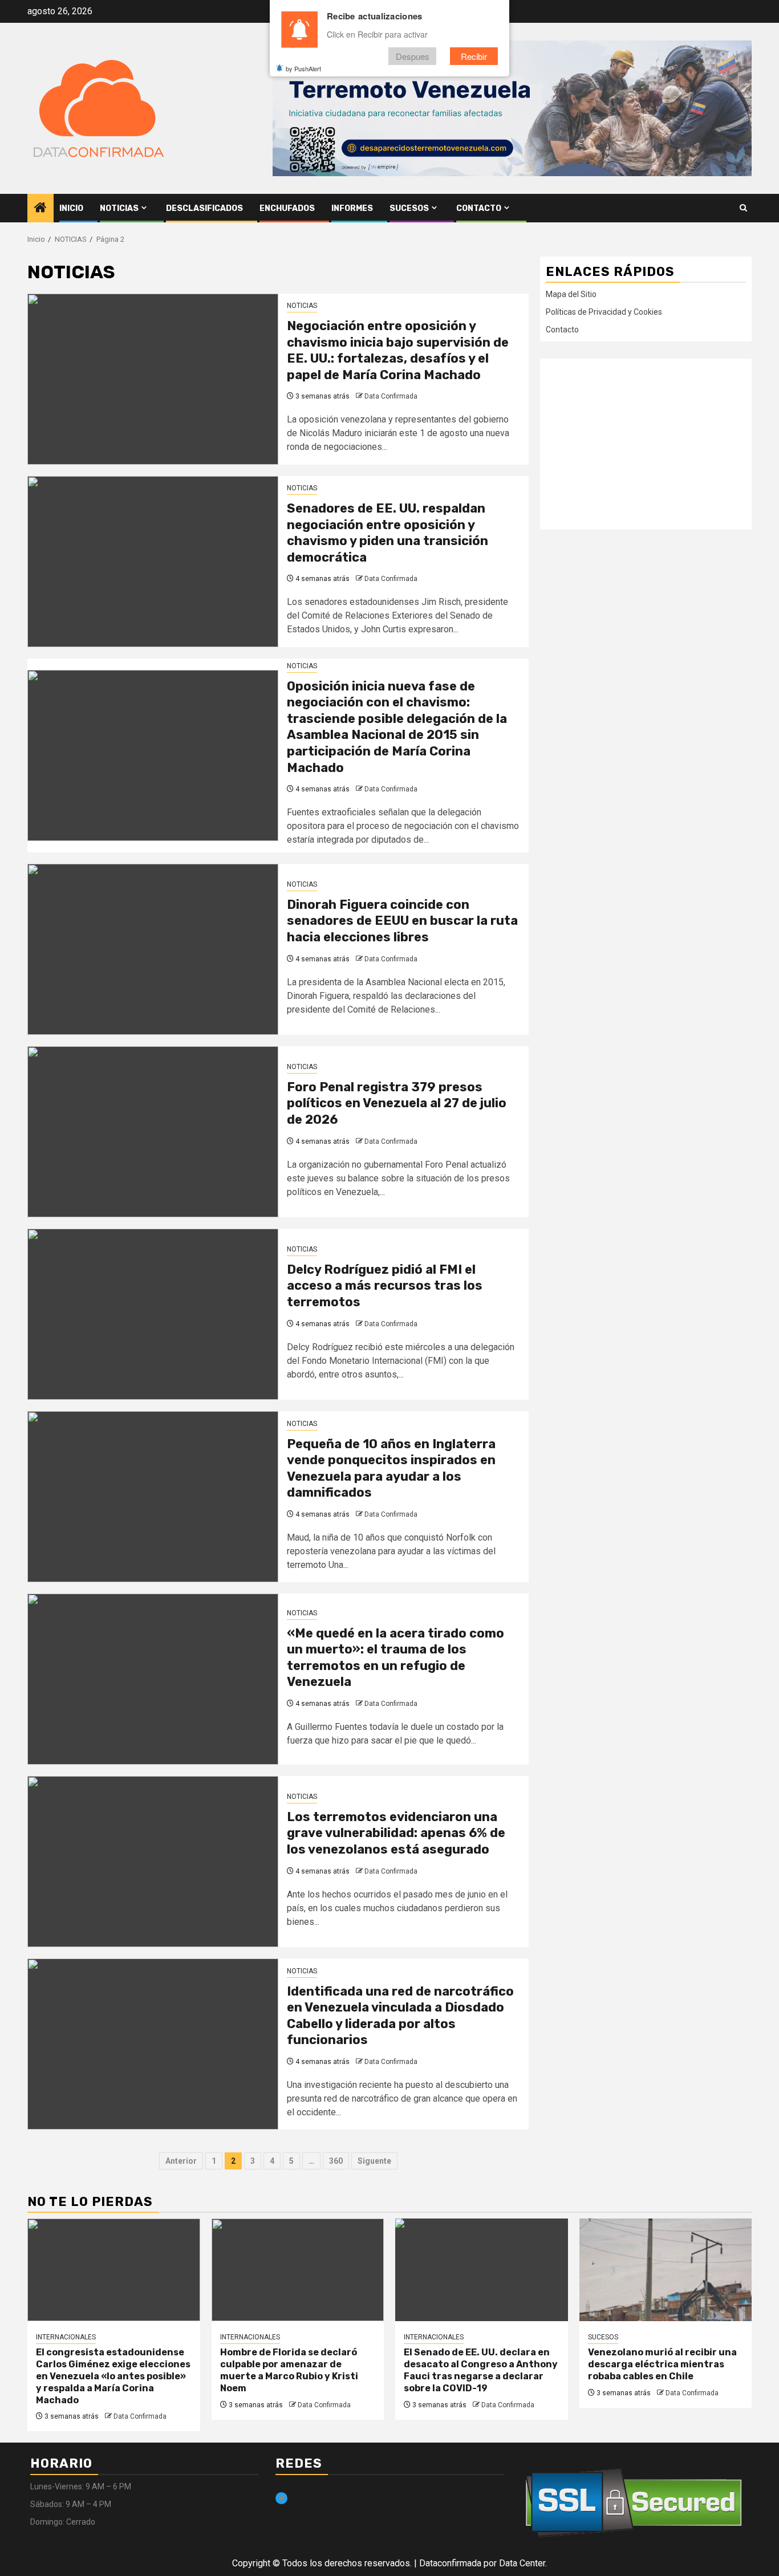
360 (336, 2161)
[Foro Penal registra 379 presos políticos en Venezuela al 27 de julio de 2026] (153, 1132)
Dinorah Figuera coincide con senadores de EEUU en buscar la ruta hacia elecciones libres (402, 921)
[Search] (743, 208)
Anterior (181, 2161)
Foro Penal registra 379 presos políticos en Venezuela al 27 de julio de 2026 (397, 1103)
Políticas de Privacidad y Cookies (604, 312)
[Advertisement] (646, 444)
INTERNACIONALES (66, 2337)
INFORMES (352, 208)
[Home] (40, 209)
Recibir (474, 56)
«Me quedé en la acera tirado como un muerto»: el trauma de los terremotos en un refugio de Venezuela (395, 1658)
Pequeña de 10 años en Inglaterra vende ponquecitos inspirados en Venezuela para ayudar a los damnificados (391, 1468)
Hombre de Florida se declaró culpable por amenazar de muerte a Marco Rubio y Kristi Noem (289, 2370)
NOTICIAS (119, 208)
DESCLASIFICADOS (204, 208)
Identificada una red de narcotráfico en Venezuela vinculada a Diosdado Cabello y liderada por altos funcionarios (400, 2016)
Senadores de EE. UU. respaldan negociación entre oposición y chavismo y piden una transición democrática (388, 533)
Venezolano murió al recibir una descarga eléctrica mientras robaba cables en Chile (662, 2364)
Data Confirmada (391, 396)
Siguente (374, 2161)
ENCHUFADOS (287, 208)
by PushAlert (303, 68)
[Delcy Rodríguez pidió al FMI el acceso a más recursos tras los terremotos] (153, 1314)
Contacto (479, 208)
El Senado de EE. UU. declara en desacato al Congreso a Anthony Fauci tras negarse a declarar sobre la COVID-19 (481, 2370)
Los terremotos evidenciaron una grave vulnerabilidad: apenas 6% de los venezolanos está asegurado (396, 1833)
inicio (71, 208)
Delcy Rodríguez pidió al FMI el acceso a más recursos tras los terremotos (385, 1286)
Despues (413, 56)
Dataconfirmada (450, 2563)
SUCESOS (409, 208)
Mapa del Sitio (571, 294)
